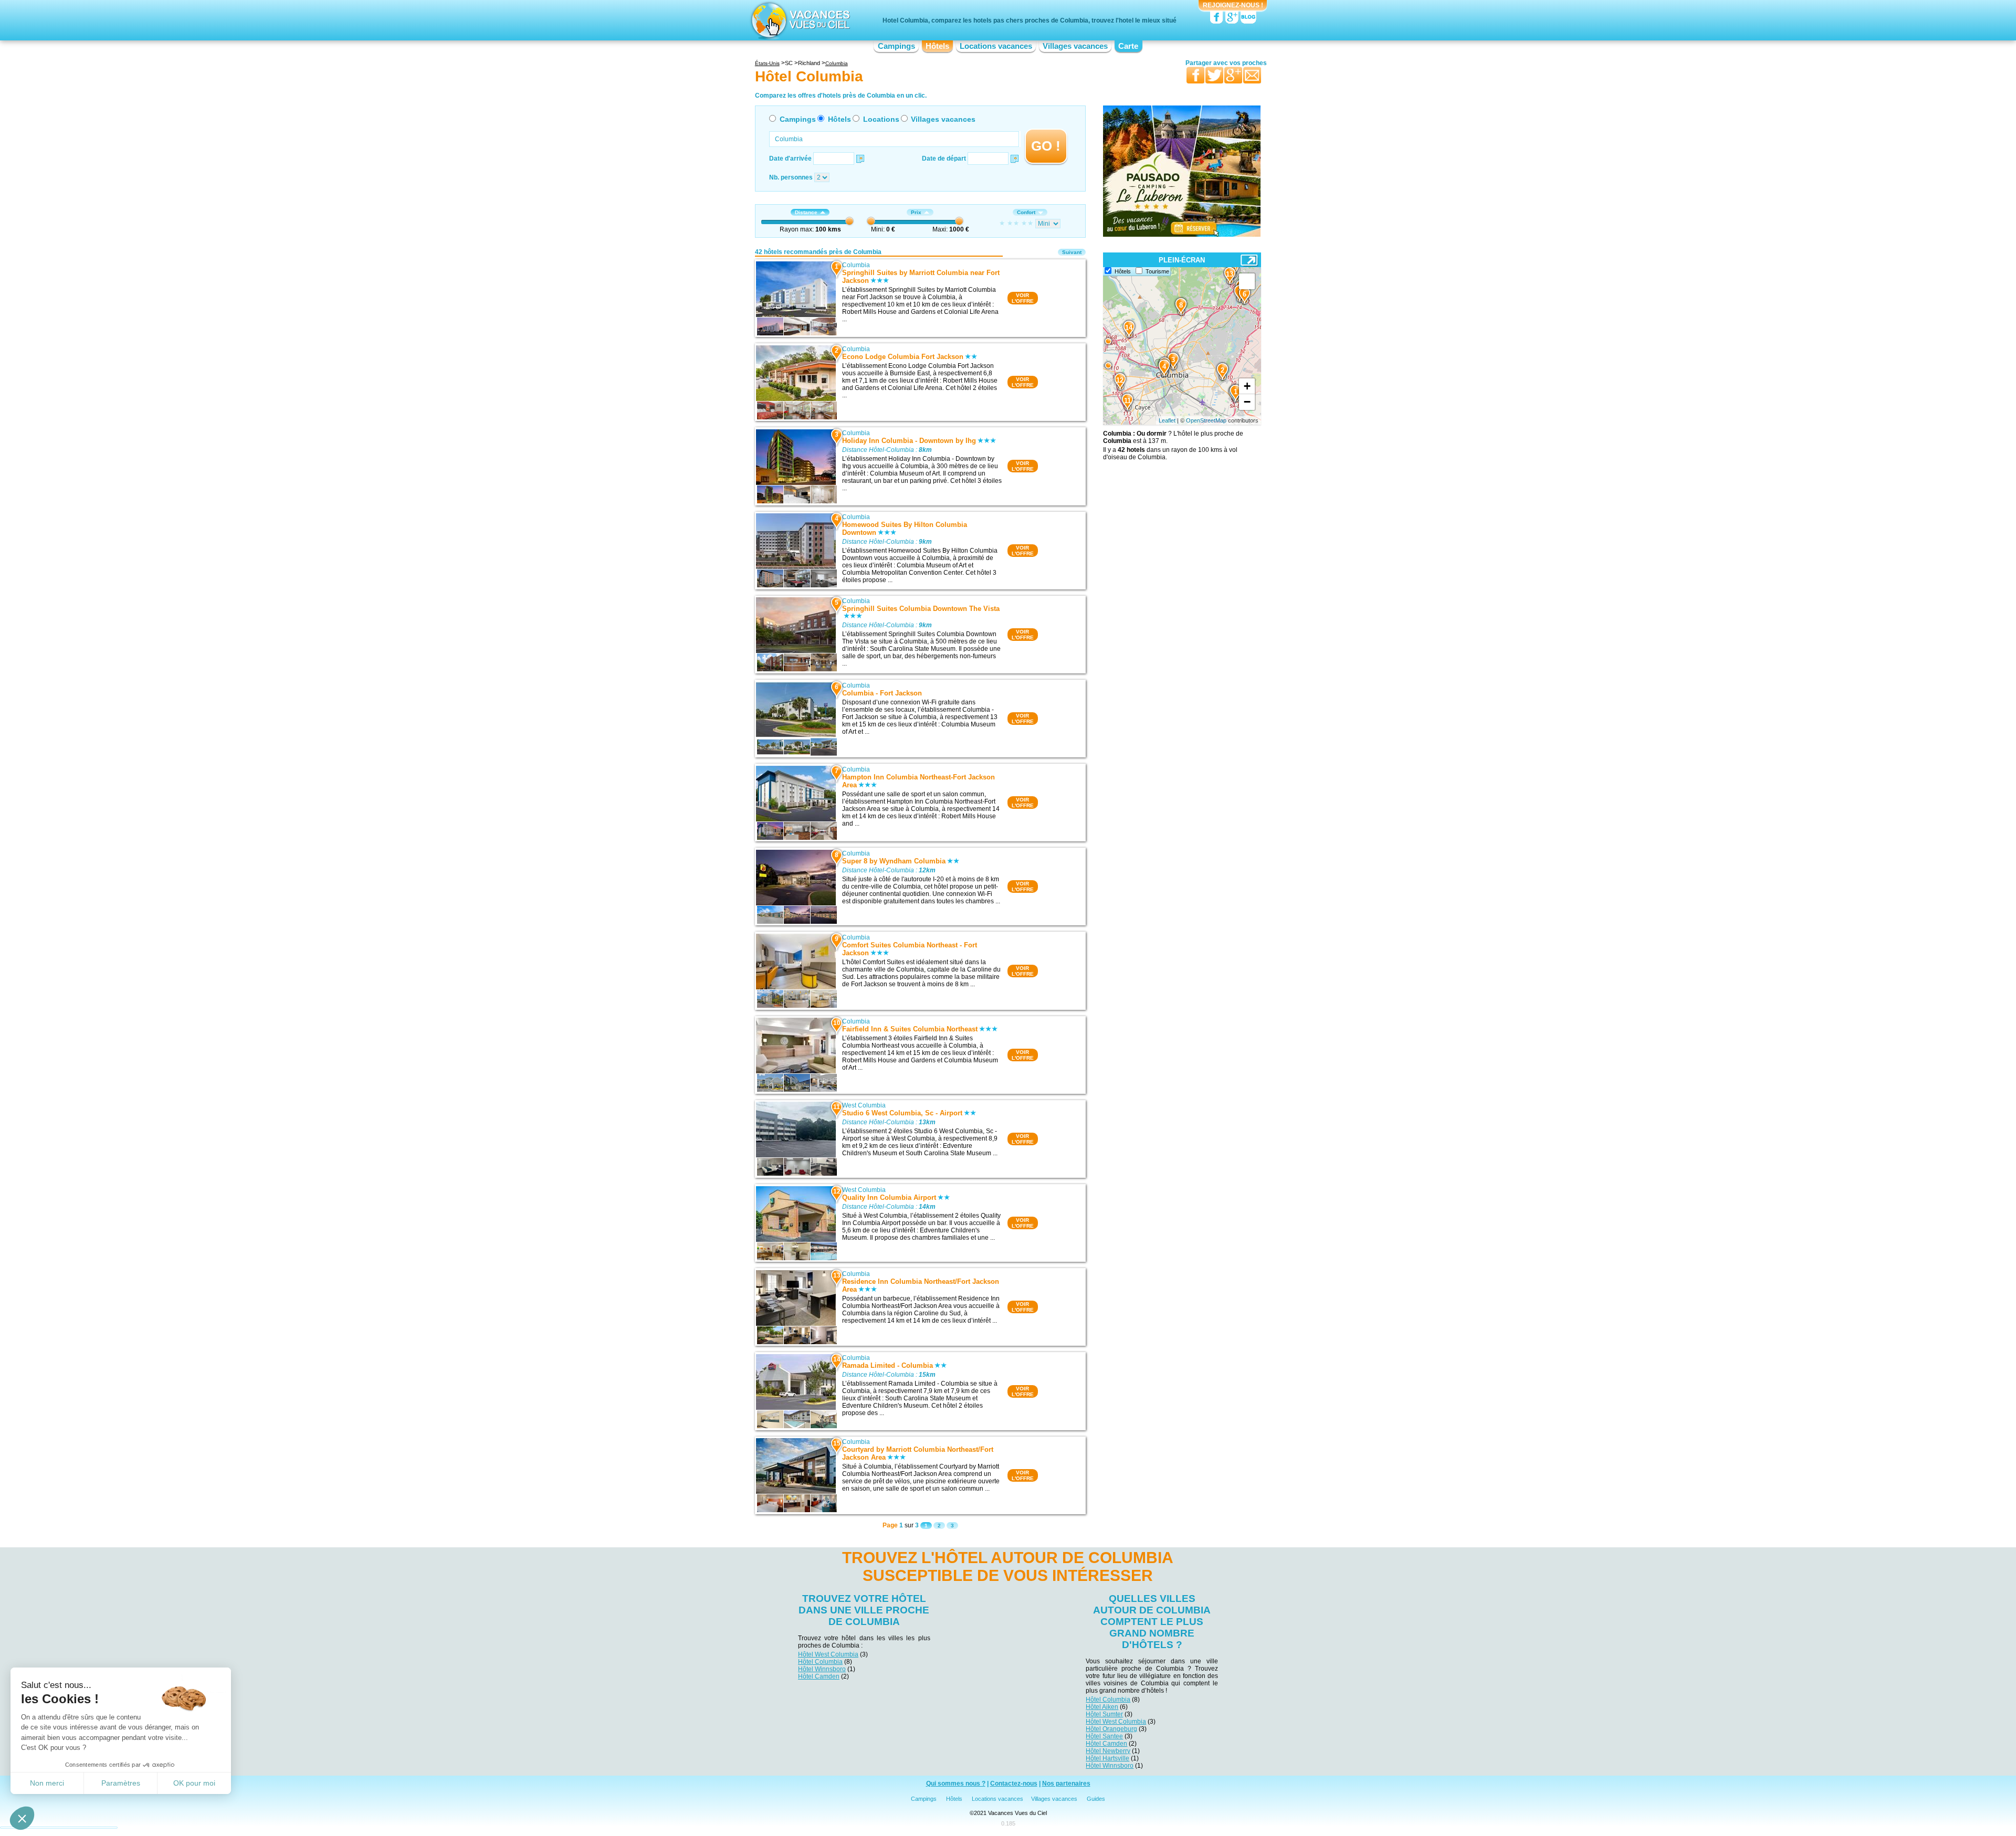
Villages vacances (1075, 46)
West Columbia (864, 1105)
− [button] (1247, 402)
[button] (22, 1818)
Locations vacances (996, 46)
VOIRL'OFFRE (1023, 298)
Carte (1128, 46)
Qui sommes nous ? (956, 1784)
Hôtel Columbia (820, 1662)
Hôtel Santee (1104, 1736)
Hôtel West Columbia (828, 1654)
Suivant (1072, 252)
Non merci (47, 1783)
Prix (916, 212)
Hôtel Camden (819, 1676)
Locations (881, 119)
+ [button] (1247, 386)
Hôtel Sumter (1104, 1714)
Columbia (856, 265)
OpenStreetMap (1206, 420)
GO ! (1046, 146)
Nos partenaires (1066, 1784)
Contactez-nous (1014, 1784)
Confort (1026, 212)
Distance (806, 212)
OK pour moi (194, 1783)
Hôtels (937, 46)
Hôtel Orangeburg (1111, 1729)
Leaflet (1167, 420)
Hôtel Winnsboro (822, 1669)
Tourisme (1157, 271)
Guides (1096, 1799)
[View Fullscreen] (1247, 281)
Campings (896, 46)
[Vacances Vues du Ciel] (799, 20)
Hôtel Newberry (1108, 1751)
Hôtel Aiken (1102, 1707)
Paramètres (121, 1783)
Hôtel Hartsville (1107, 1758)
